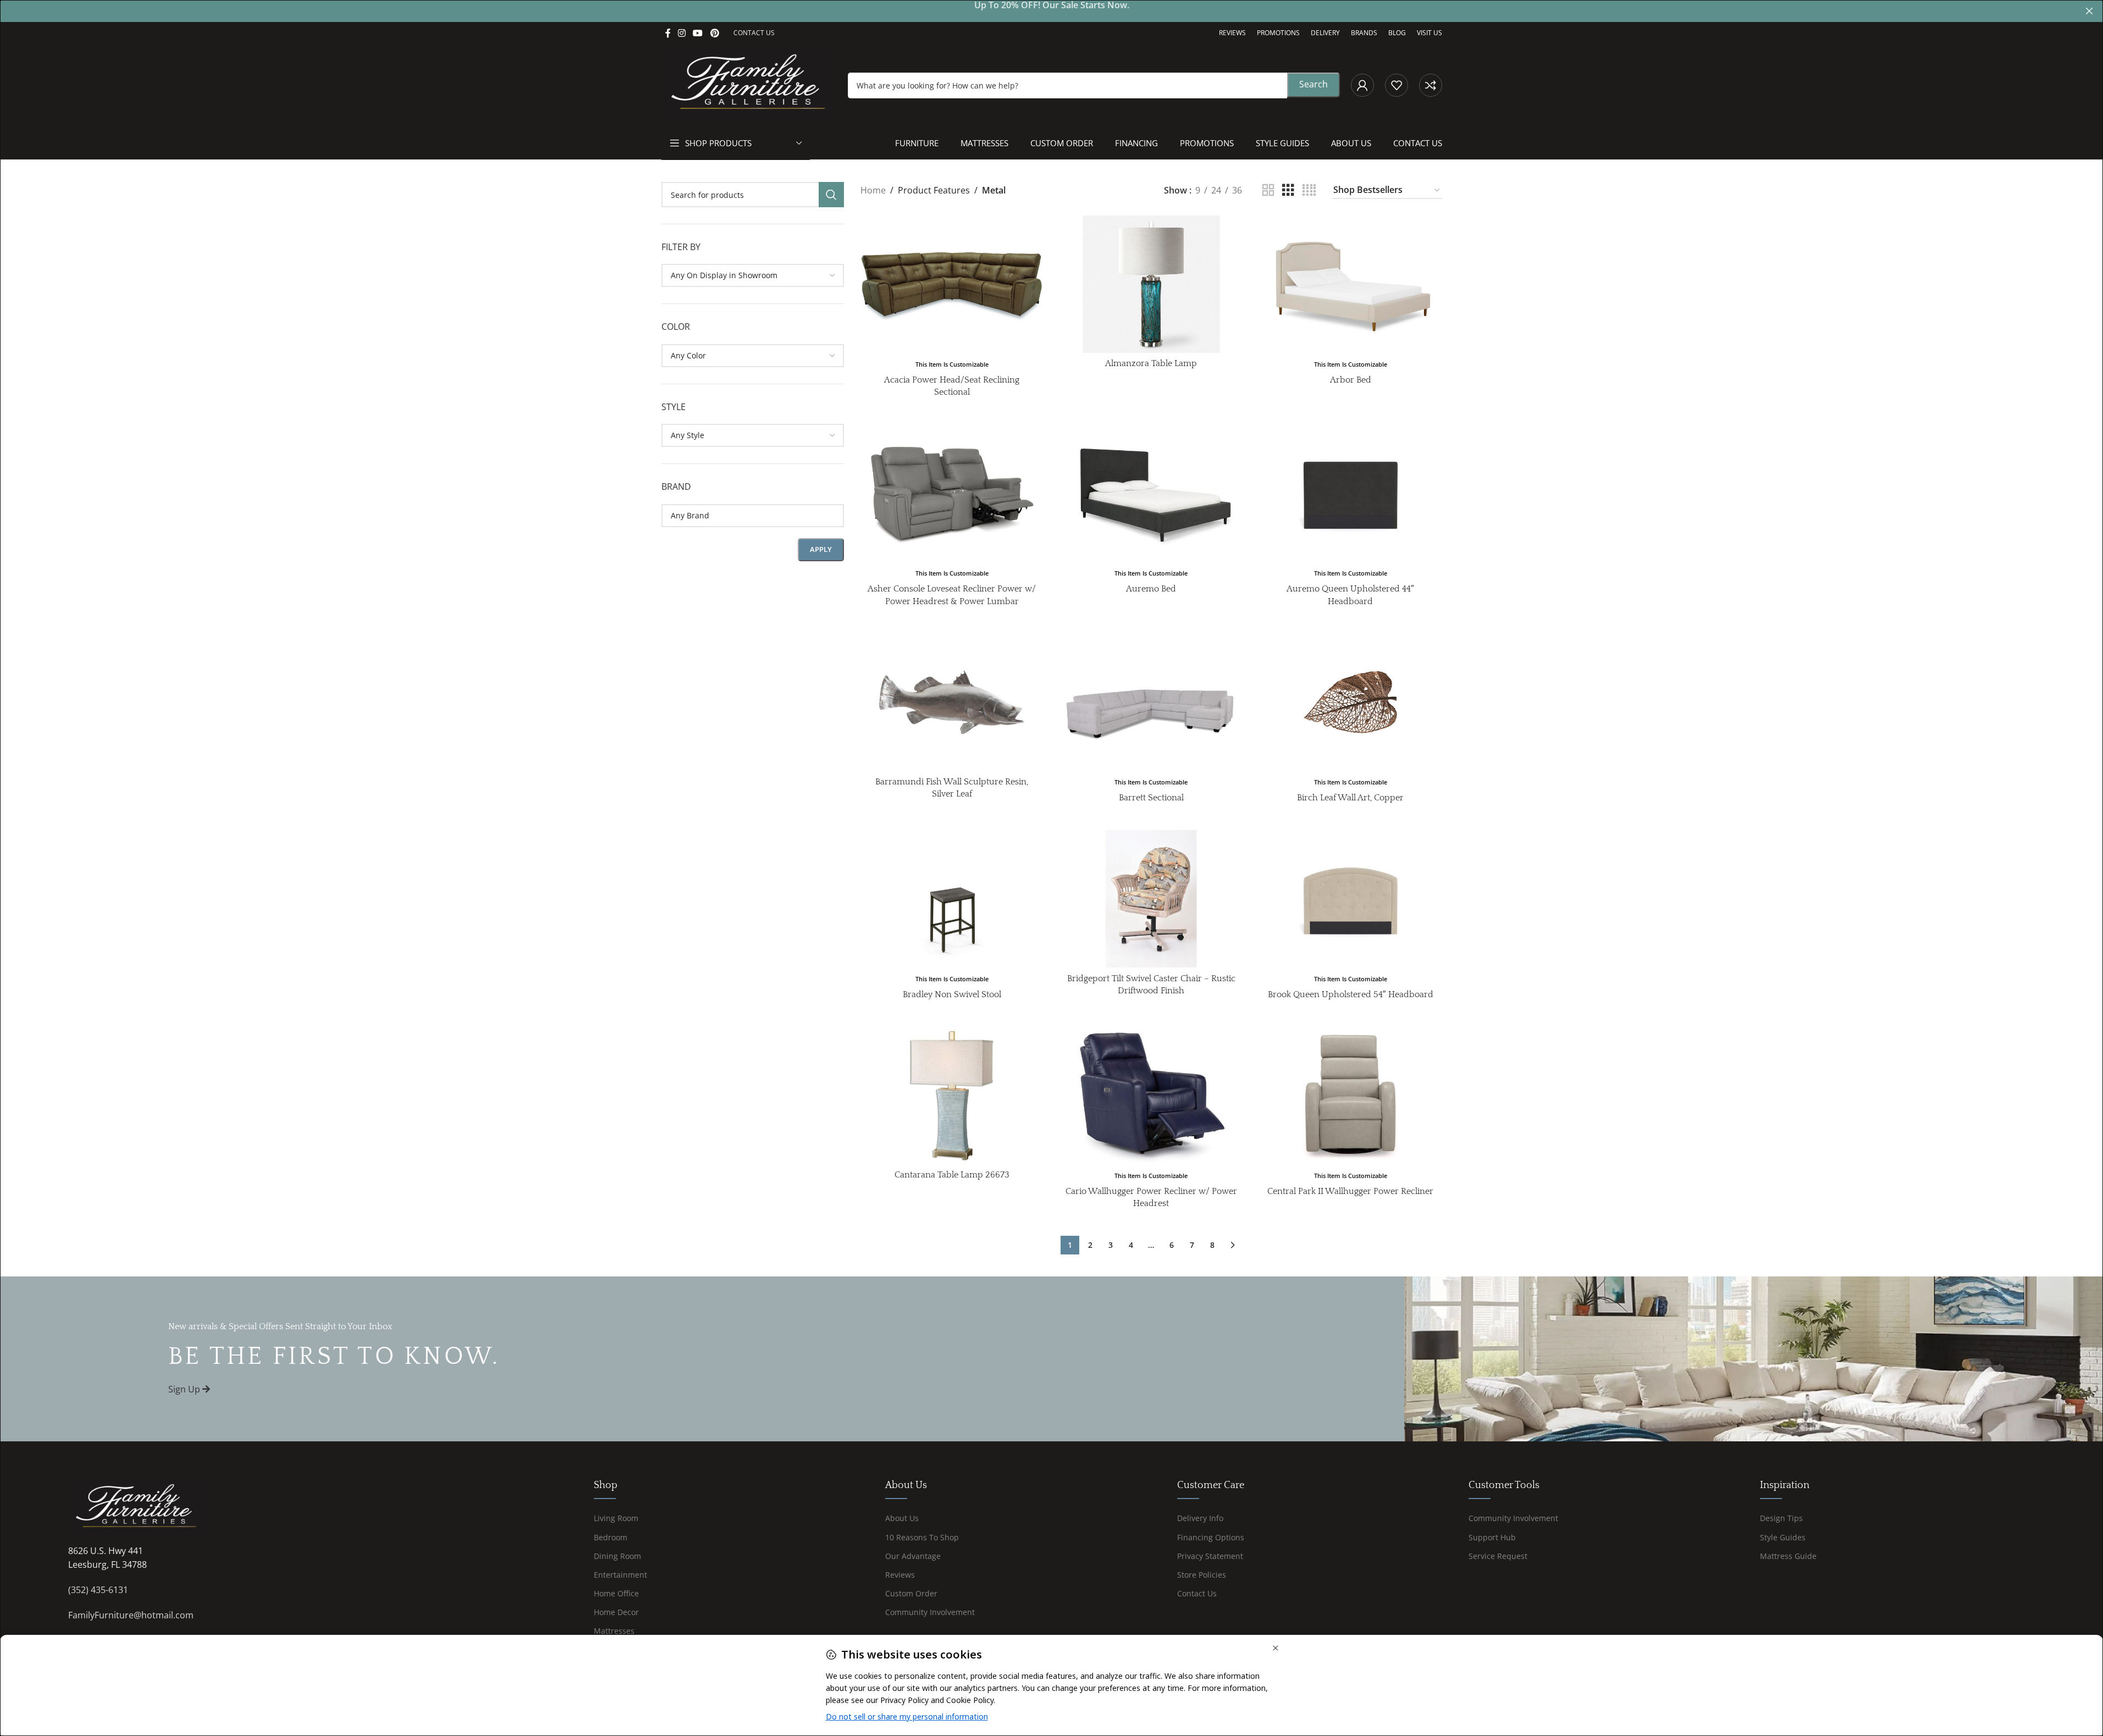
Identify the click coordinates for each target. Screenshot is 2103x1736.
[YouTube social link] (698, 33)
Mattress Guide (1788, 1556)
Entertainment (620, 1575)
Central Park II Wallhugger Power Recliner (1350, 1191)
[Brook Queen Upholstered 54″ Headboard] (1351, 899)
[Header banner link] (1051, 11)
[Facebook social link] (668, 33)
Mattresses (614, 1631)
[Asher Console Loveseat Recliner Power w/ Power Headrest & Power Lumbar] (952, 493)
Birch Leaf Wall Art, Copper (1350, 798)
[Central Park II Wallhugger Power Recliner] (1351, 1095)
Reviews (900, 1575)
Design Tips (1781, 1518)
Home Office (616, 1593)
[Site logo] (749, 84)
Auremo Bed (1151, 589)
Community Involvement (930, 1612)
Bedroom (611, 1537)
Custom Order (911, 1593)
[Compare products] (1431, 85)
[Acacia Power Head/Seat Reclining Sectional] (952, 284)
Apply (821, 549)
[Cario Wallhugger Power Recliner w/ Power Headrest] (1152, 1095)
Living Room (616, 1518)
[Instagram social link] (682, 33)
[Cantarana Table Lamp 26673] (952, 1095)
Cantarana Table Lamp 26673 (952, 1175)
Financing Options (1211, 1537)
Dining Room (617, 1556)
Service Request (1498, 1556)
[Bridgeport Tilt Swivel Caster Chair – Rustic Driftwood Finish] (1152, 899)
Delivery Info (1200, 1518)
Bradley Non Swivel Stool (952, 994)
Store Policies (1202, 1575)
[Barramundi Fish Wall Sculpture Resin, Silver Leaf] (952, 702)
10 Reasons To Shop (922, 1537)
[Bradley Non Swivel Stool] (952, 899)
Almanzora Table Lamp (1151, 363)
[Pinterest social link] (714, 33)
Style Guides (1783, 1537)
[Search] (831, 195)
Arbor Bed (1351, 380)
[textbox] (753, 275)
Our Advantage (913, 1556)
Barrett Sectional (1151, 798)
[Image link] (137, 1507)
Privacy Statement (1210, 1556)
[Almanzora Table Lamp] (1152, 284)
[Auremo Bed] (1152, 493)
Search (1313, 84)
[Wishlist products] (1397, 85)
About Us (902, 1518)
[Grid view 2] (1268, 190)
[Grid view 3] (1288, 190)
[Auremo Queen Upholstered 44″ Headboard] (1351, 493)
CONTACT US (754, 33)
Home (873, 190)
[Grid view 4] (1309, 190)
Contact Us (1197, 1593)
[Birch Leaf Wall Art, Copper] (1351, 702)
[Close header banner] (2089, 11)
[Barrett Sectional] (1152, 702)
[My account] (1362, 85)
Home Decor (616, 1612)
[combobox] (753, 275)
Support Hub (1492, 1537)
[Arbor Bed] (1351, 284)
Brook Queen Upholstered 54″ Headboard (1351, 994)
